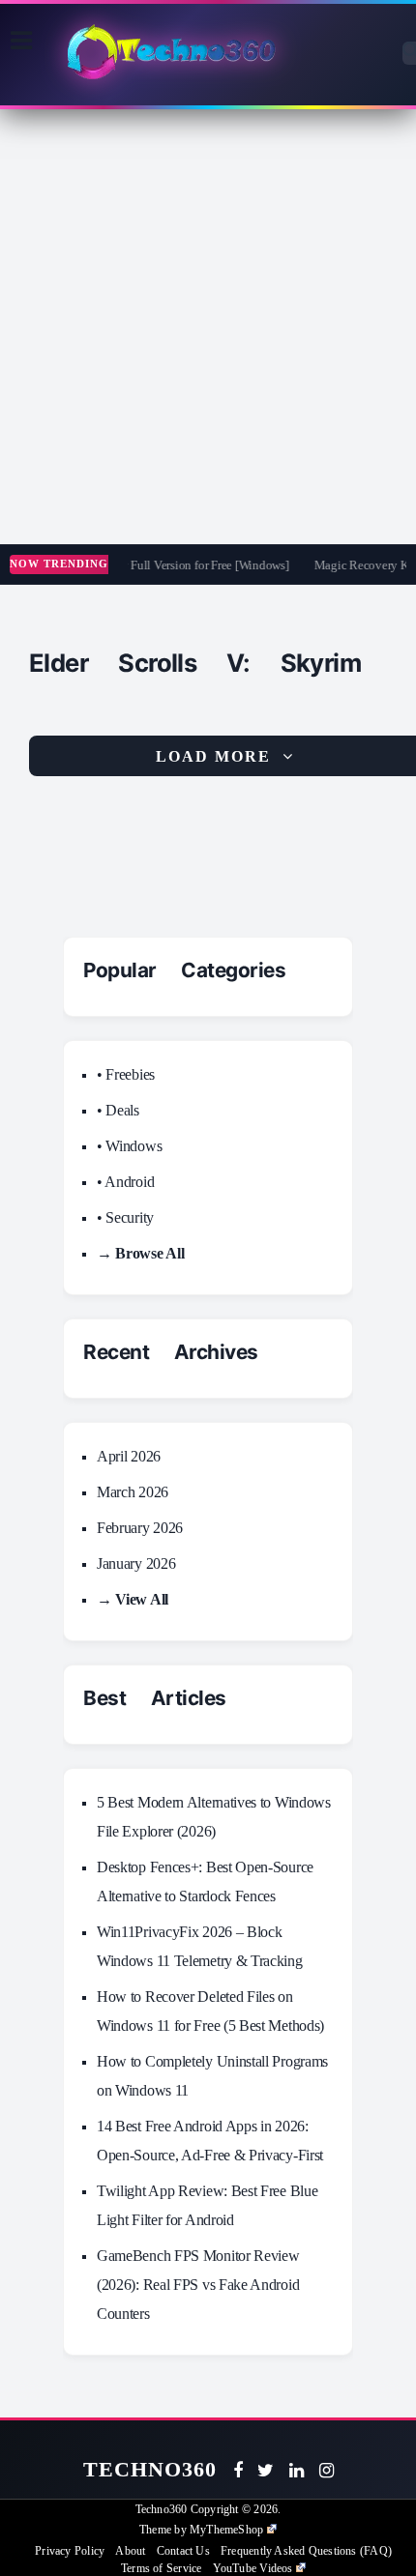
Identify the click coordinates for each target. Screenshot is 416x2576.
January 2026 (136, 1563)
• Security (125, 1217)
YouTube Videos (253, 2568)
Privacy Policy (70, 2551)
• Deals (118, 1110)
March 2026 (133, 1492)
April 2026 (129, 1456)
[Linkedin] (297, 2471)
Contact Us (183, 2551)
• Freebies (126, 1074)
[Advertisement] (208, 327)
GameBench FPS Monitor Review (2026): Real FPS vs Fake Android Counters (198, 2285)
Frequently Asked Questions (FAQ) (306, 2551)
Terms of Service (161, 2568)
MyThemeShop (226, 2530)
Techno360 (150, 2469)
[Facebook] (238, 2471)
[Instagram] (327, 2471)
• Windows (129, 1146)
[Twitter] (266, 2471)
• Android (125, 1182)
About (130, 2551)
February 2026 (140, 1528)
